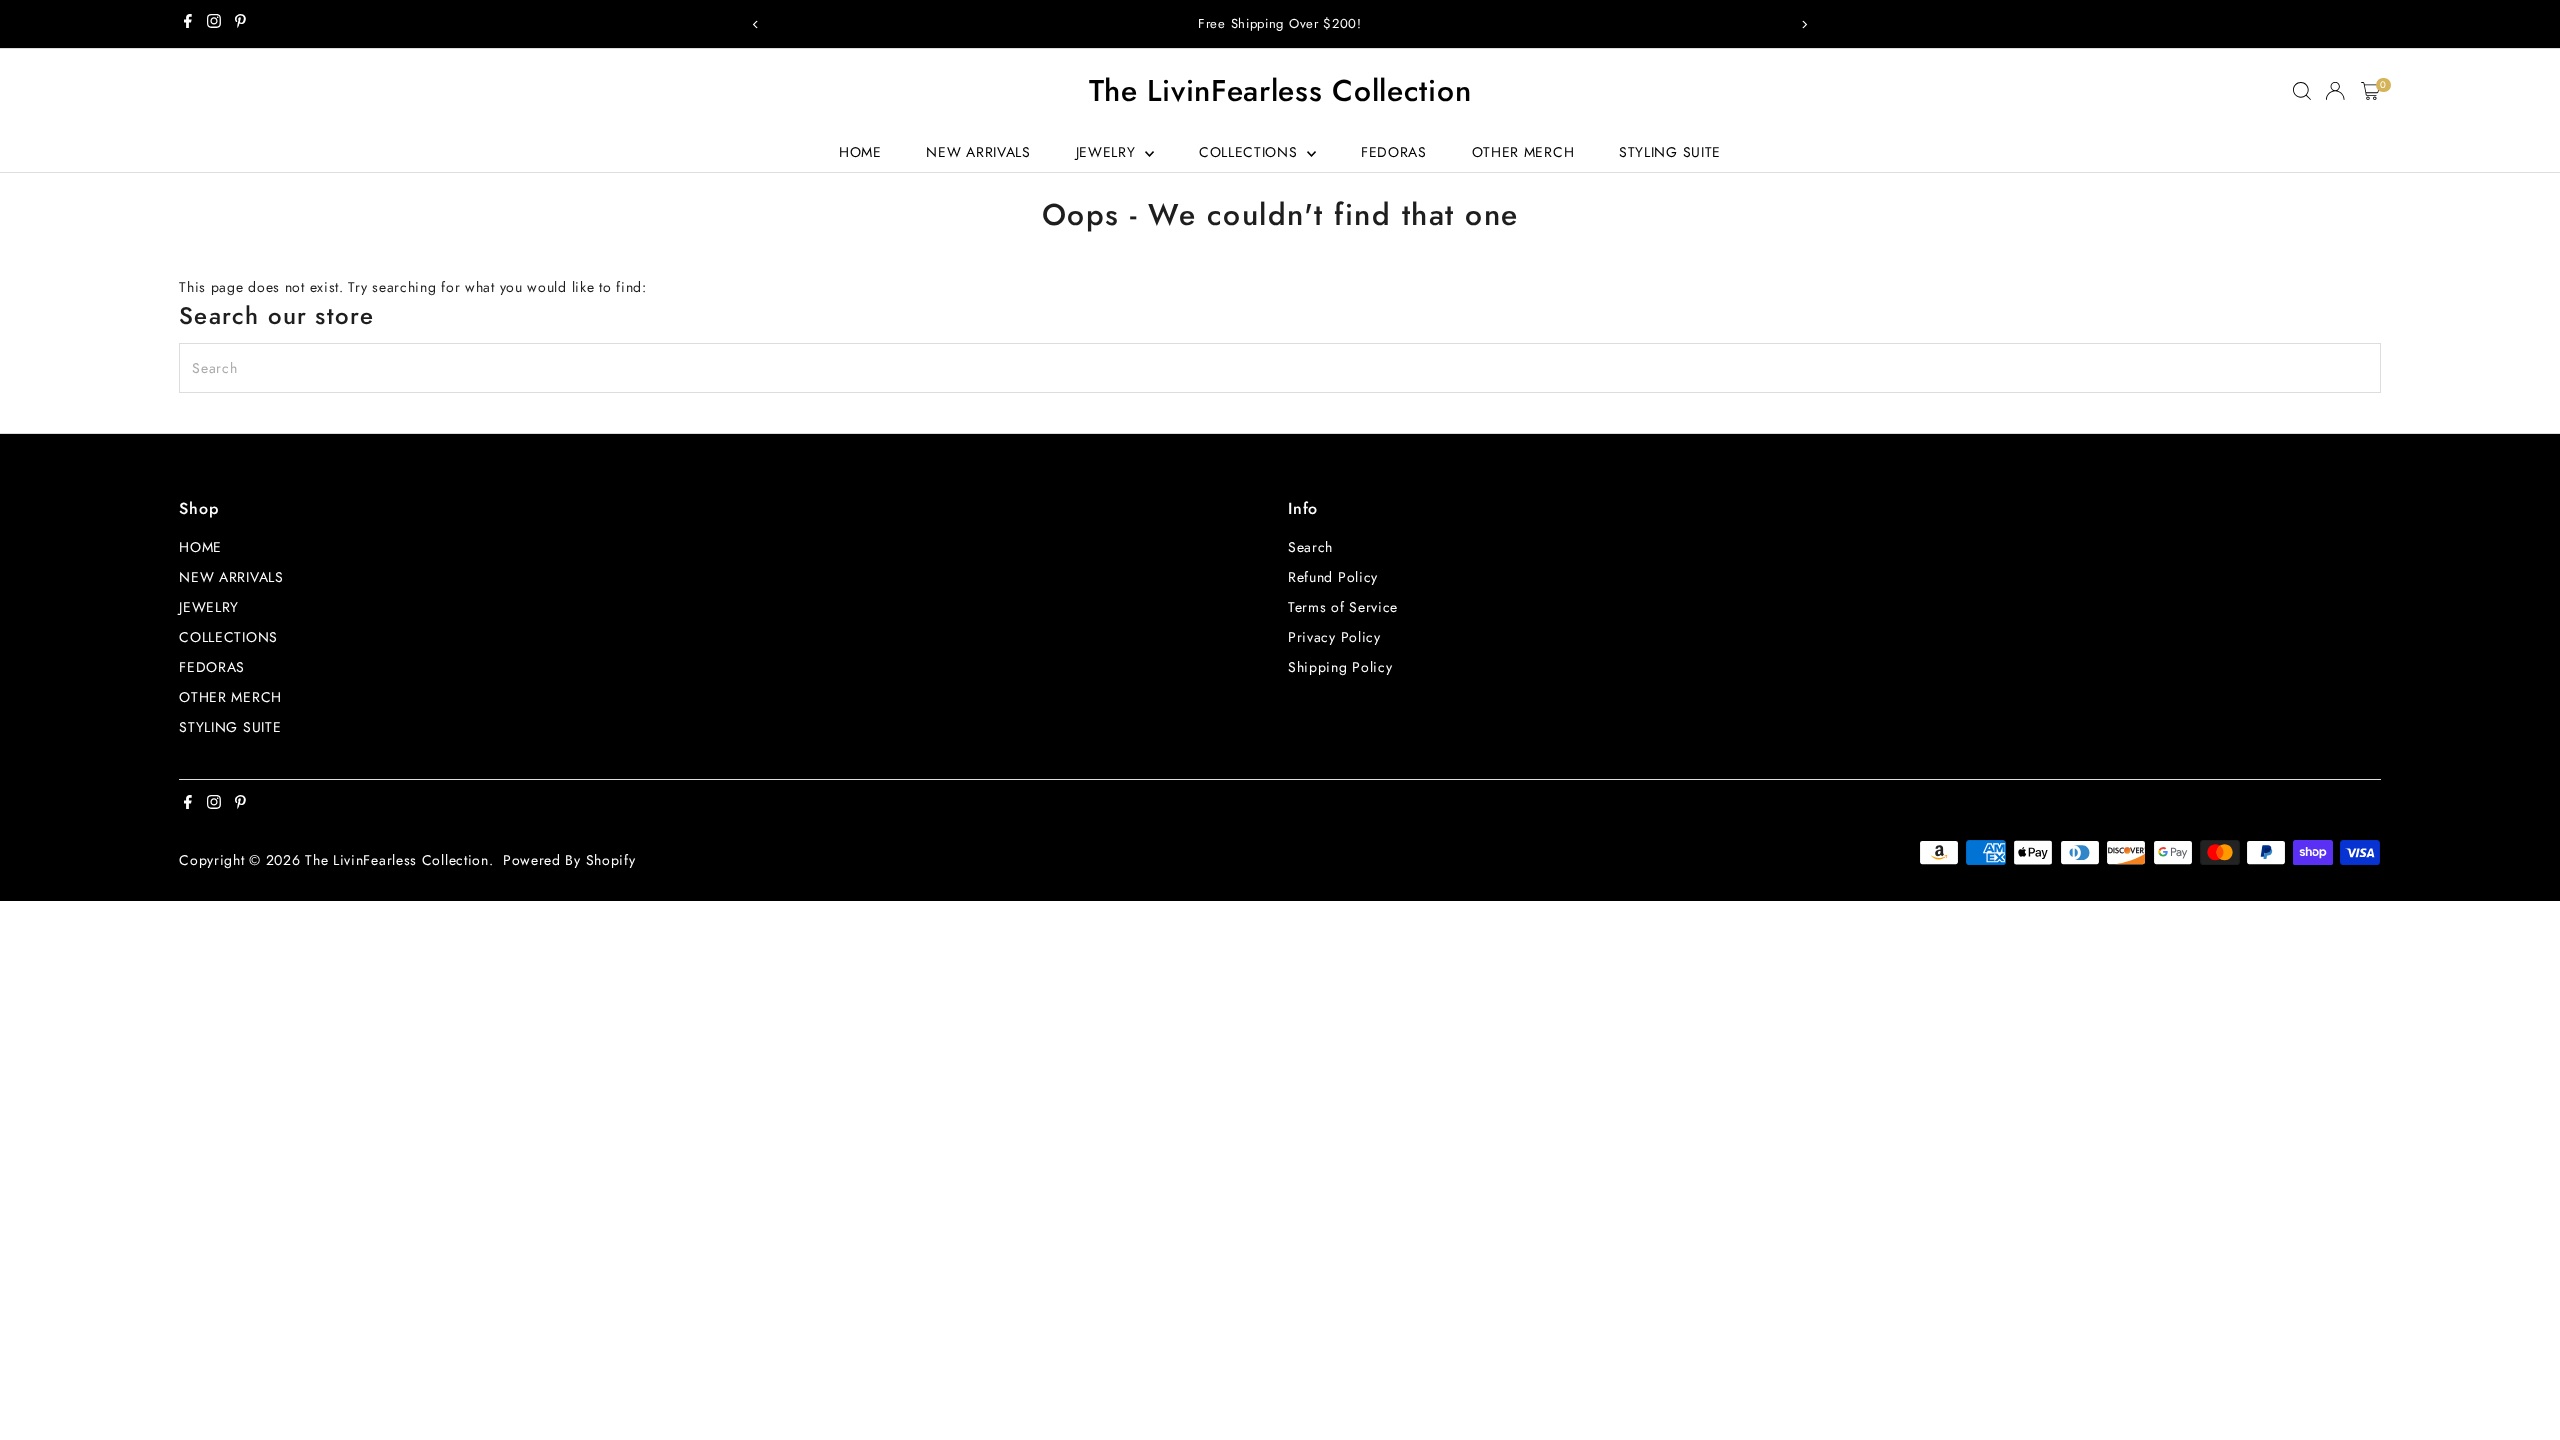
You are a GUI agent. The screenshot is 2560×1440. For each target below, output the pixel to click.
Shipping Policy (1340, 667)
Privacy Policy (1334, 637)
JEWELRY (1108, 152)
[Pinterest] (240, 24)
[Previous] (756, 24)
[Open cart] (2370, 91)
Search (1310, 547)
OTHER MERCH (1523, 152)
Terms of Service (1343, 607)
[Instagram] (214, 24)
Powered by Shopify (569, 860)
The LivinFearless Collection (1280, 90)
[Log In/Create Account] (2335, 91)
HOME (860, 152)
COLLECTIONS (1250, 152)
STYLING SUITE (1670, 152)
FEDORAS (1394, 152)
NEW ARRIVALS (978, 152)
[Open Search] (2302, 91)
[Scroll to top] (2520, 1385)
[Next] (1803, 24)
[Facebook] (188, 24)
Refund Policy (1333, 577)
